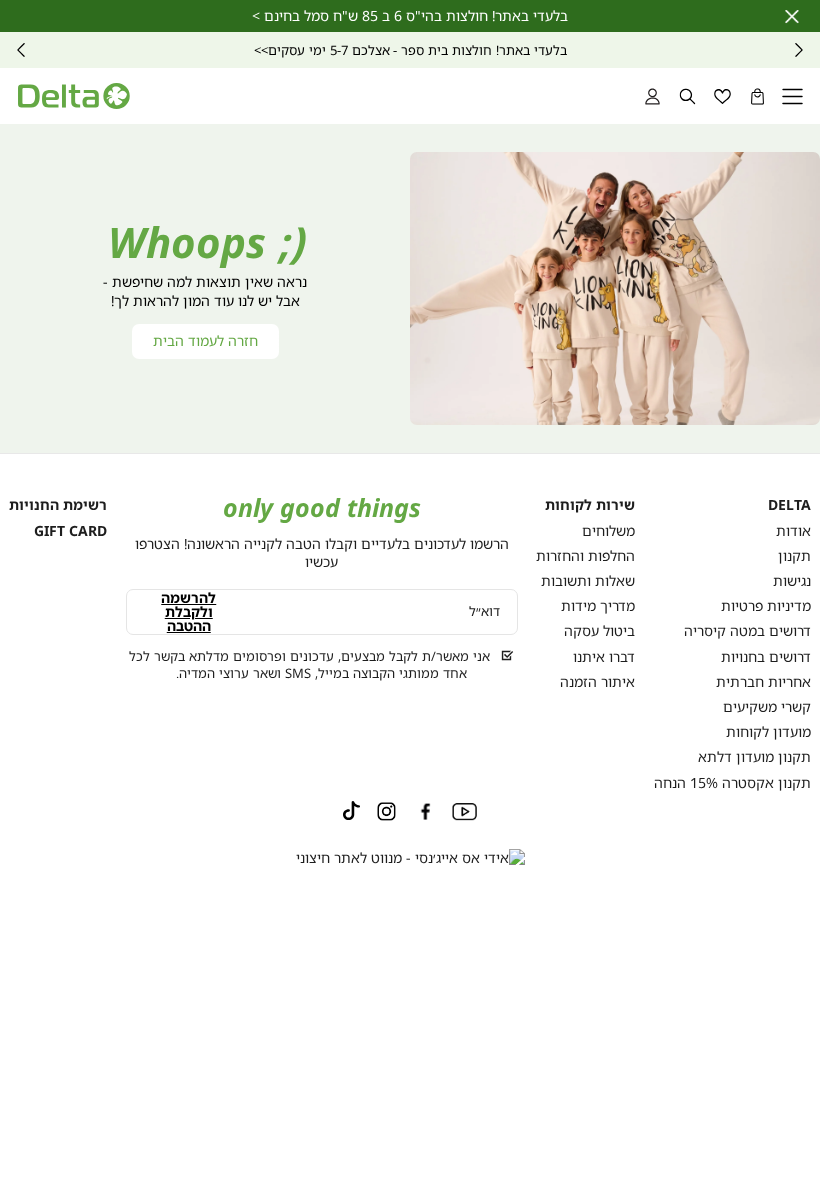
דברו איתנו (604, 656)
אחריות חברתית (763, 681)
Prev (799, 50)
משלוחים (608, 530)
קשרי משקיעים (767, 706)
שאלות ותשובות (588, 580)
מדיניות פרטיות (766, 605)
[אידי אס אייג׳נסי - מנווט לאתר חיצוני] (410, 858)
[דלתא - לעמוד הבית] (74, 96)
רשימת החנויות (58, 504)
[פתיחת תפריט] (792, 96)
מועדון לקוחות (768, 731)
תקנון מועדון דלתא (754, 756)
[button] (757, 96)
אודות (793, 530)
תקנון (794, 555)
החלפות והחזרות (585, 555)
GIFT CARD (70, 530)
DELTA (789, 505)
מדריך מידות (598, 605)
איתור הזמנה (597, 681)
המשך (21, 50)
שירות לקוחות (590, 505)
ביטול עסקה (599, 630)
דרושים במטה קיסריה (747, 630)
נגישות (792, 580)
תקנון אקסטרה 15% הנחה (732, 782)
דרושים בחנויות (766, 656)
